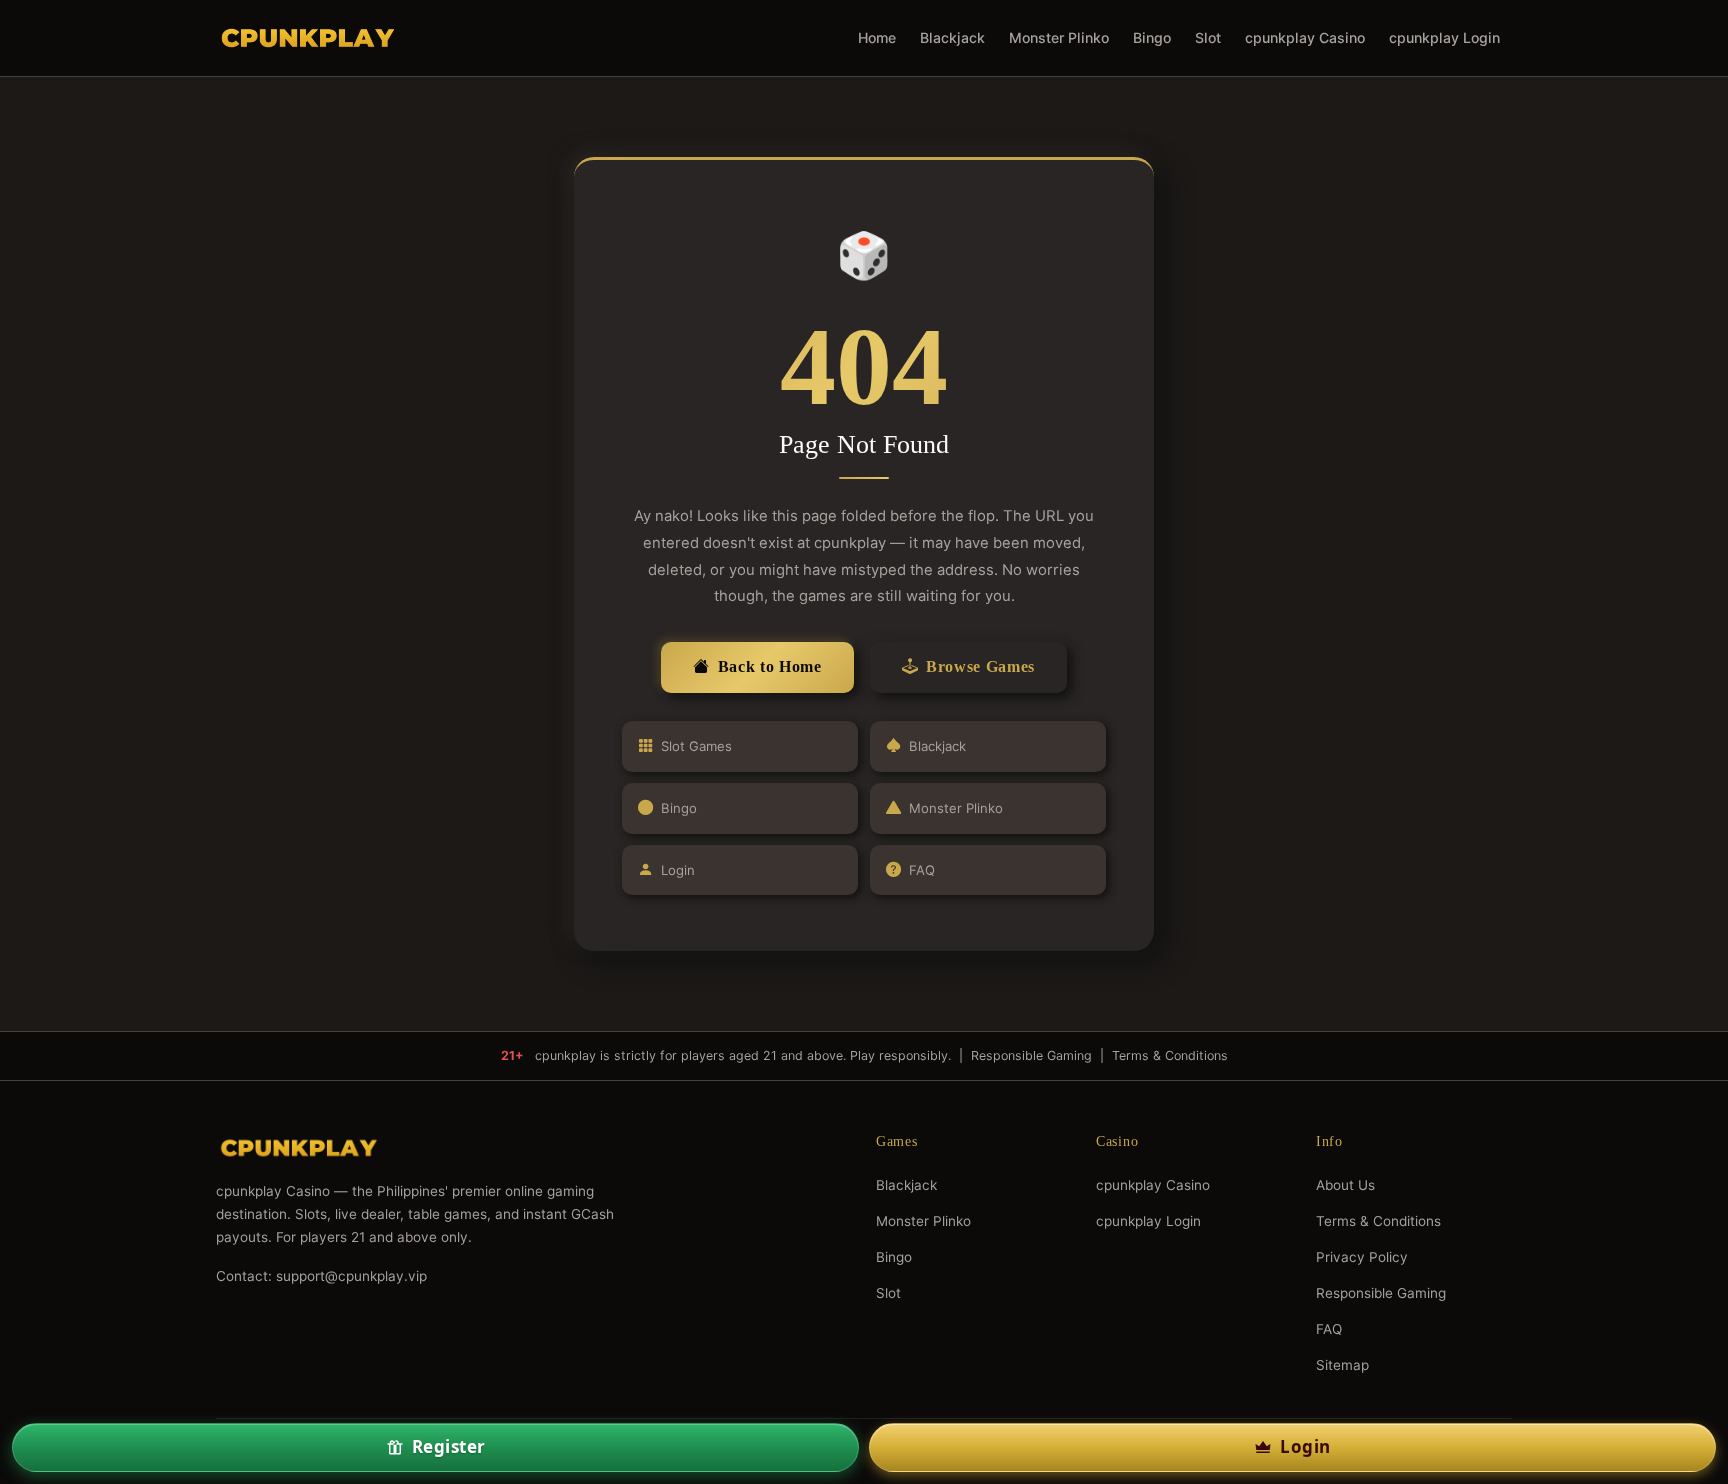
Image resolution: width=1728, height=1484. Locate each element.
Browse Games (980, 666)
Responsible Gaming (1031, 1055)
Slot (1208, 37)
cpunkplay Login (1444, 37)
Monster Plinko (1059, 37)
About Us (1345, 1185)
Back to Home (770, 666)
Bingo (1152, 37)
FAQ (922, 870)
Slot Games (696, 746)
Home (877, 37)
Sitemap (1342, 1365)
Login (678, 870)
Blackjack (952, 37)
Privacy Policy (1362, 1257)
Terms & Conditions (1170, 1055)
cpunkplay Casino (1305, 37)
